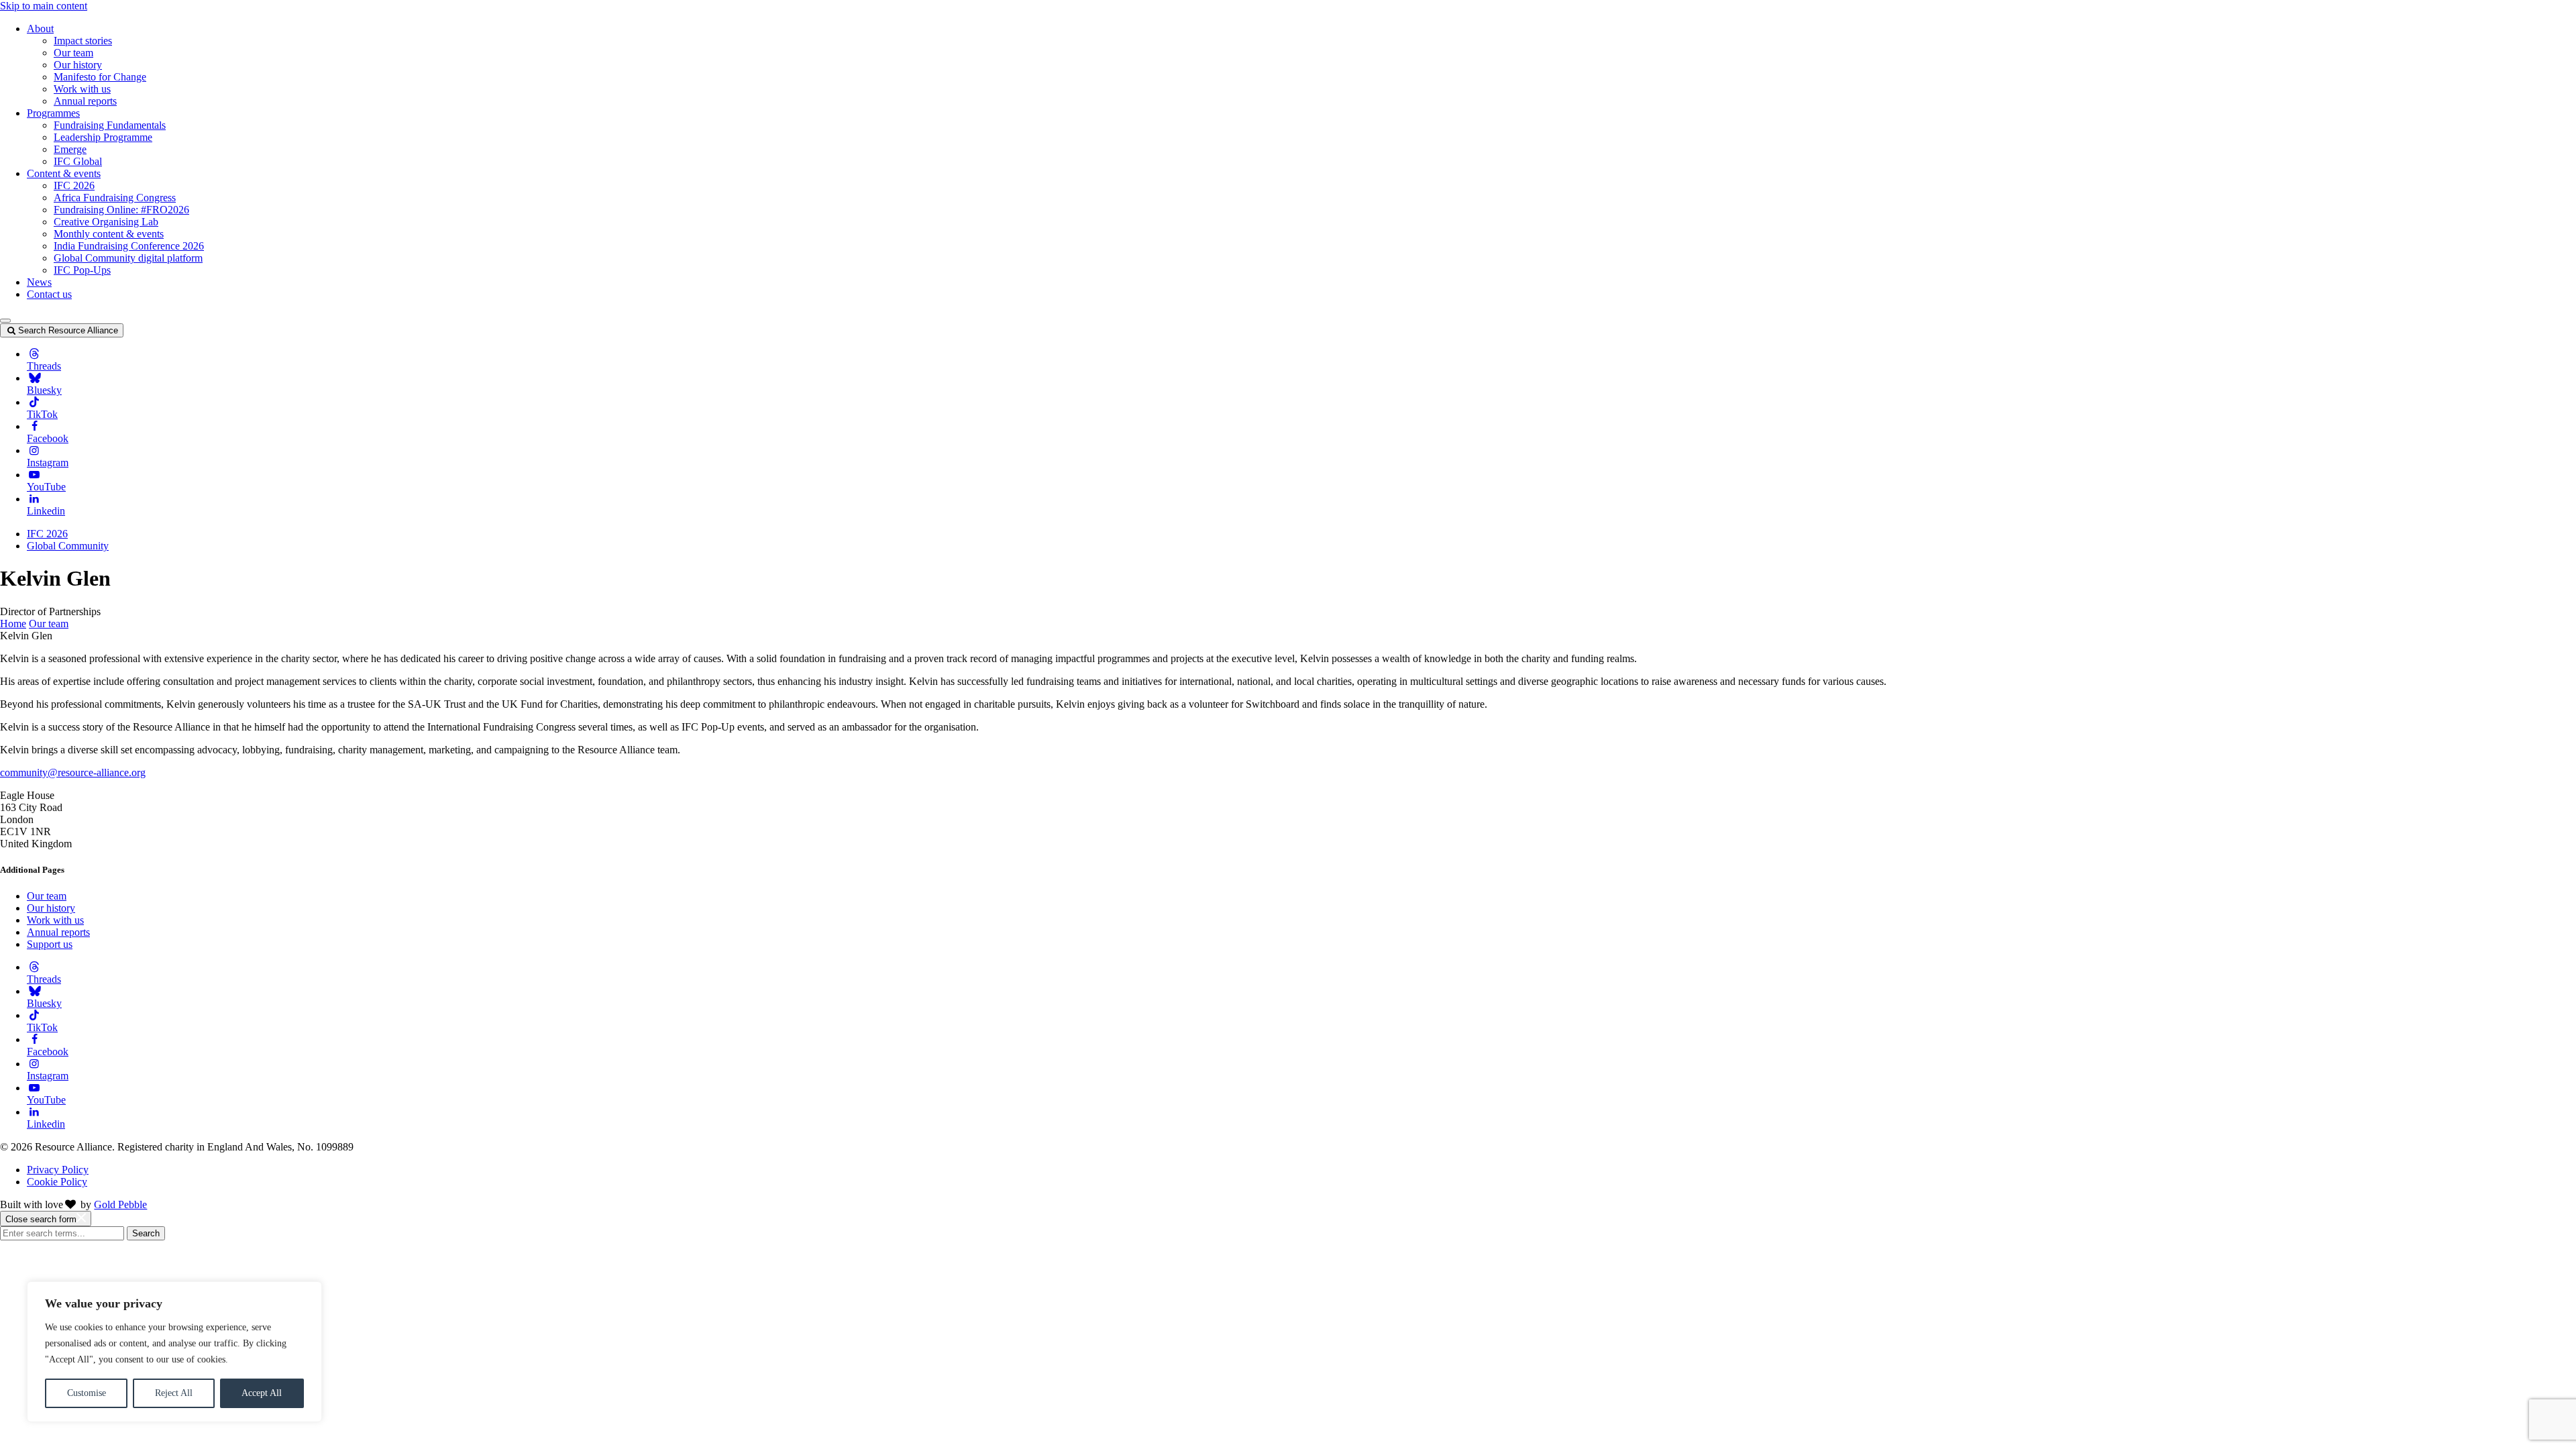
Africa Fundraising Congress (115, 198)
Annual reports (85, 101)
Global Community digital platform (128, 258)
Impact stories (83, 41)
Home (13, 624)
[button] (5, 321)
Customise (87, 1393)
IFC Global (78, 161)
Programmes (53, 113)
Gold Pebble (120, 1204)
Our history (78, 65)
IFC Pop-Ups (82, 270)
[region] (174, 1352)
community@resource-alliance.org (73, 772)
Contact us (49, 294)
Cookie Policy (57, 1182)
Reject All (174, 1393)
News (39, 282)
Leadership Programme (103, 137)
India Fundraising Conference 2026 (129, 246)
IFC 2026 (74, 185)
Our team (73, 53)
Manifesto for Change (100, 77)
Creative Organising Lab (106, 222)
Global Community (68, 546)
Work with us (82, 89)
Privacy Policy (58, 1170)
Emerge (70, 149)
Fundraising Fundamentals (110, 125)
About (40, 29)
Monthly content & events (109, 234)
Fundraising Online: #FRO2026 (121, 210)
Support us (50, 944)
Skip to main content (44, 6)
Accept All (262, 1393)
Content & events (64, 173)
